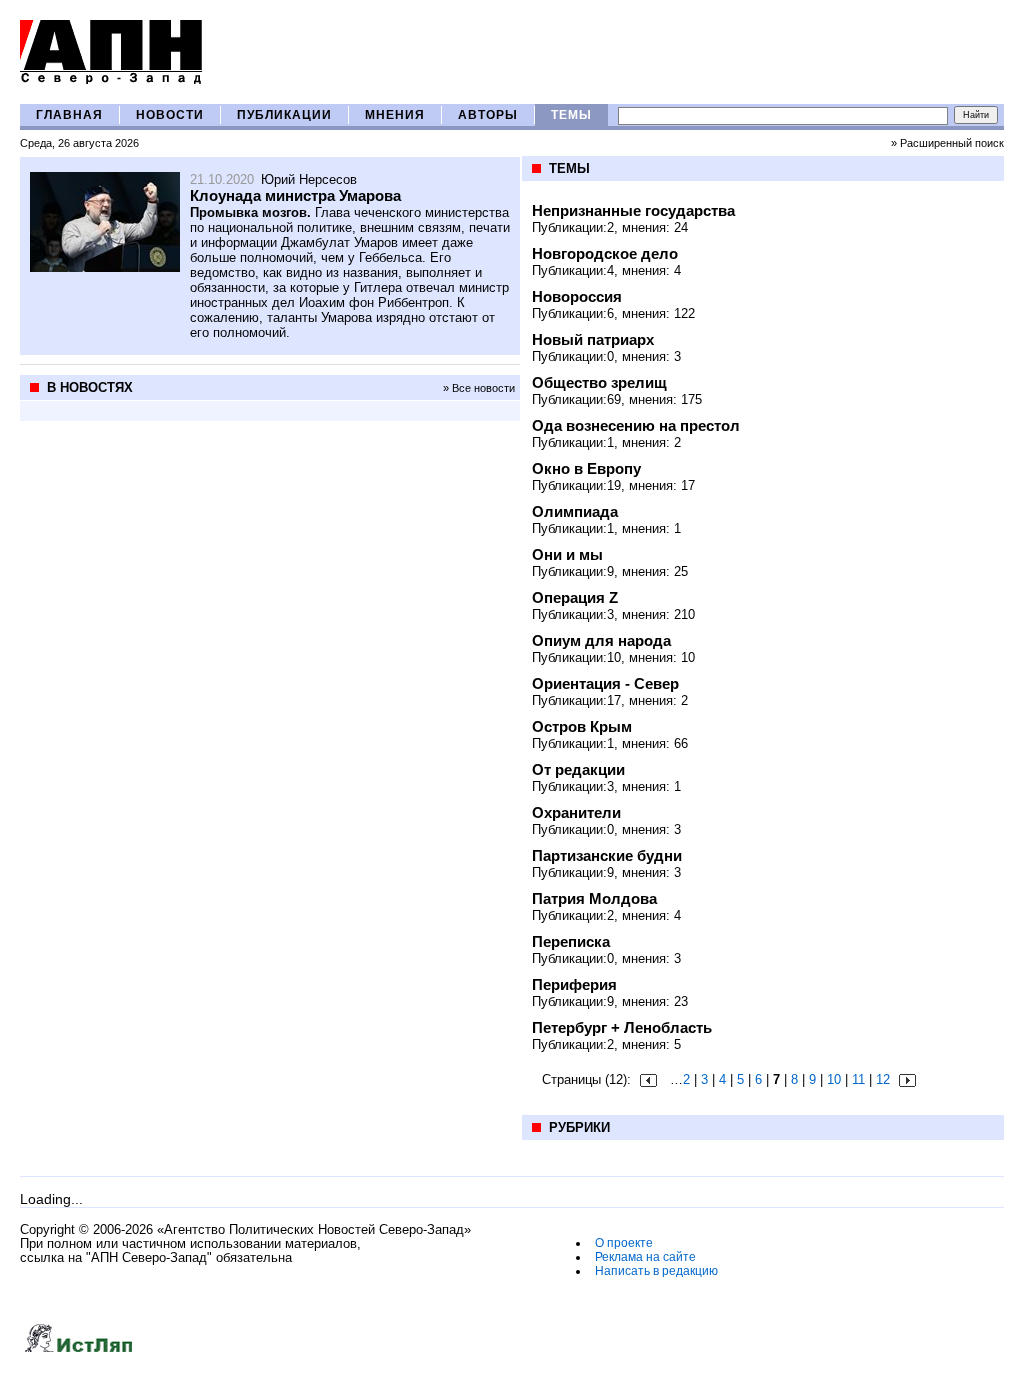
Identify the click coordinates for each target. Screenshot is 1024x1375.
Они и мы (567, 554)
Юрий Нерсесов (309, 179)
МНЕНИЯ (395, 115)
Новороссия (577, 296)
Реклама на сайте (645, 1257)
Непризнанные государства (633, 210)
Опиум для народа (601, 640)
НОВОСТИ (170, 115)
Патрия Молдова (594, 898)
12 (883, 1079)
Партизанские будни (607, 855)
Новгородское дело (605, 253)
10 (834, 1079)
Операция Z (575, 597)
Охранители (576, 812)
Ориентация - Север (605, 683)
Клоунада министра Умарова (295, 195)
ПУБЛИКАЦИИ (284, 115)
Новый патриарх (593, 339)
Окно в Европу (586, 468)
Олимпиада (575, 511)
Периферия (574, 984)
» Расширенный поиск (947, 143)
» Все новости (479, 388)
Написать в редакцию (656, 1271)
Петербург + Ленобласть (622, 1027)
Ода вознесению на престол (636, 425)
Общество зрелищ (599, 382)
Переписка (571, 941)
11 (858, 1079)
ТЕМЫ (571, 115)
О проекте (624, 1243)
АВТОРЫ (488, 115)
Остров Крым (582, 726)
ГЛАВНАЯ (69, 115)
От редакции (578, 769)
